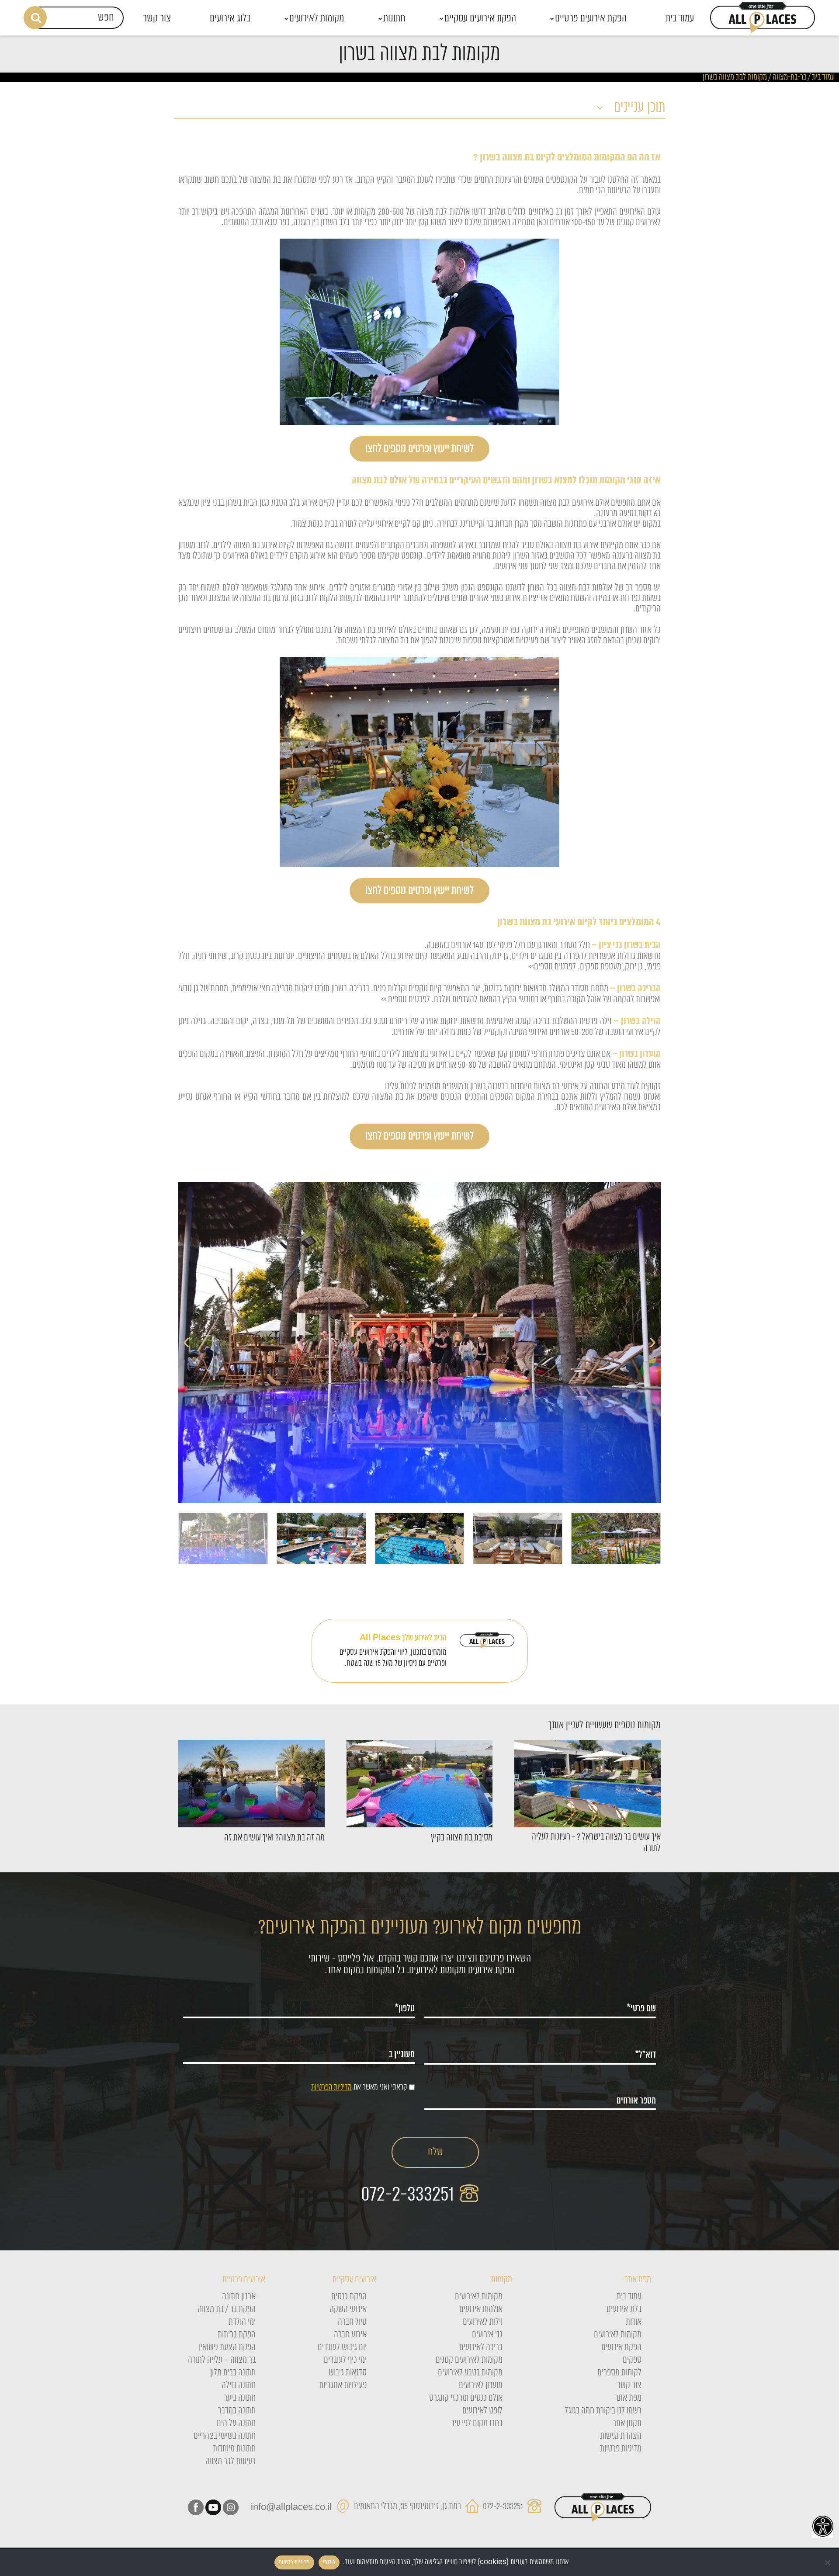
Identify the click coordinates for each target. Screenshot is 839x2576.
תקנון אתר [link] (627, 2423)
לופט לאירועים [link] (482, 2411)
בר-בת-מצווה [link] (789, 77)
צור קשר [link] (629, 2385)
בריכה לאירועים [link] (481, 2347)
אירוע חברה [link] (350, 2335)
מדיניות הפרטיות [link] (331, 2087)
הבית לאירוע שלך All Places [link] (403, 1638)
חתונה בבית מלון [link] (233, 2373)
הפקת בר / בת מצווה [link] (227, 2309)
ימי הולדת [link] (242, 2322)
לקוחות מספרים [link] (619, 2373)
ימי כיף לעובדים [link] (345, 2360)
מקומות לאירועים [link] (618, 2335)
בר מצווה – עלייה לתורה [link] (222, 2360)
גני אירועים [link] (487, 2335)
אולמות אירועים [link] (481, 2309)
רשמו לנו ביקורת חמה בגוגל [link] (603, 2411)
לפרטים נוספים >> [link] (406, 1000)
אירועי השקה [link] (348, 2309)
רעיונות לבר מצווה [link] (231, 2461)
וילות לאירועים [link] (483, 2322)
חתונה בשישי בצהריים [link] (225, 2436)
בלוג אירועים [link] (624, 2309)
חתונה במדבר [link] (237, 2411)
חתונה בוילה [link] (239, 2385)
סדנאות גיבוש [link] (348, 2373)
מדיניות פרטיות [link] (621, 2449)
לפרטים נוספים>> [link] (551, 967)
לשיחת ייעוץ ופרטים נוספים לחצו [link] (419, 449)
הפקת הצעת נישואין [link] (227, 2347)
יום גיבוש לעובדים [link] (342, 2347)
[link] (823, 2526)
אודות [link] (634, 2322)
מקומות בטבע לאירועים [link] (470, 2373)
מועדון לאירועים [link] (481, 2385)
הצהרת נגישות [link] (621, 2436)
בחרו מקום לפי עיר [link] (477, 2423)
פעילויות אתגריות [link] (343, 2385)
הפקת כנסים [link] (349, 2297)
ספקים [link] (632, 2360)
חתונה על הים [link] (236, 2423)
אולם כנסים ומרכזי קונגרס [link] (466, 2398)
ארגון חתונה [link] (239, 2297)
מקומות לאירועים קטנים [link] (469, 2360)
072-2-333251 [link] (410, 2195)
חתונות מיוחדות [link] (234, 2449)
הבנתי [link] (329, 2562)
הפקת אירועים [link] (621, 2347)
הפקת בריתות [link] (237, 2335)
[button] (419, 109)
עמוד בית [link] (823, 77)
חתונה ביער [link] (240, 2398)
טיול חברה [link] (352, 2322)
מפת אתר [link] (628, 2398)
